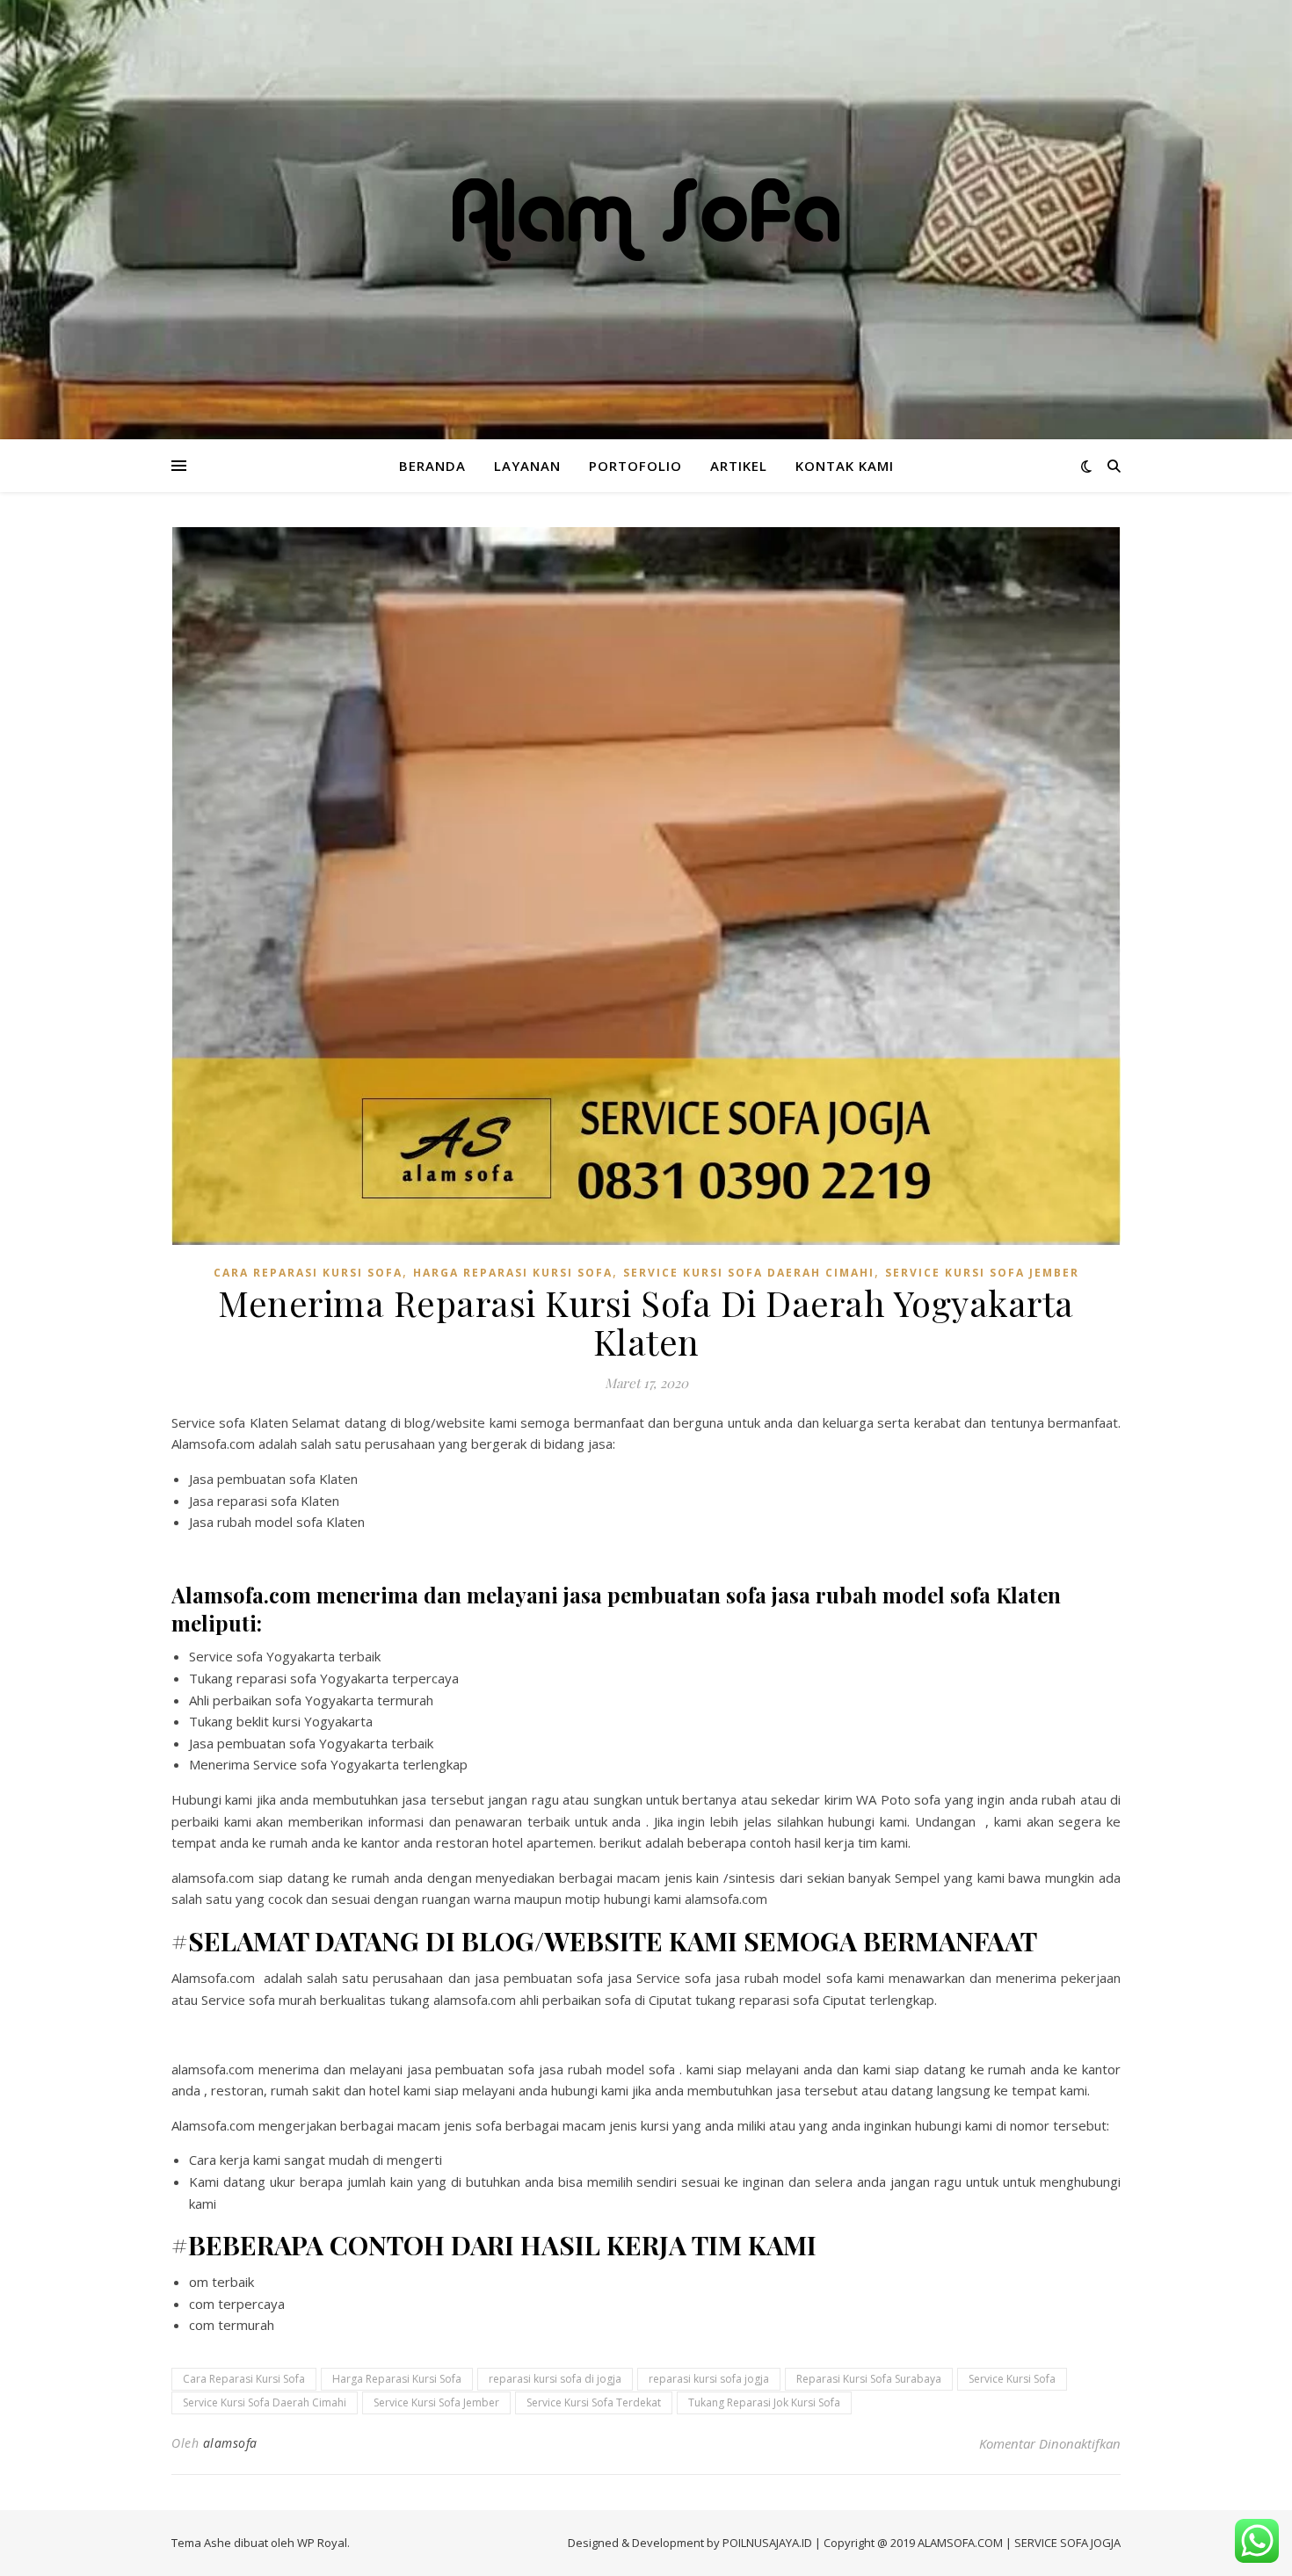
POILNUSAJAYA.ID (767, 2543)
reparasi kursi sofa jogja (709, 2379)
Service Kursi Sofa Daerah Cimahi (749, 1273)
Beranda (432, 466)
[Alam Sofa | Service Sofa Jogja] (646, 220)
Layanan (527, 466)
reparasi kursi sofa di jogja (555, 2379)
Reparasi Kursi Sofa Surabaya (869, 2379)
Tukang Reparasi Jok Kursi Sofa (764, 2402)
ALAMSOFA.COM (960, 2543)
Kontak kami (845, 466)
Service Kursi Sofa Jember (982, 1273)
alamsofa (230, 2443)
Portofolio (635, 466)
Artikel (739, 466)
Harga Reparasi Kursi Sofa (513, 1273)
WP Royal (322, 2543)
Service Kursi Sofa (1012, 2379)
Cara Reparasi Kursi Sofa (308, 1273)
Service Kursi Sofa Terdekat (594, 2402)
